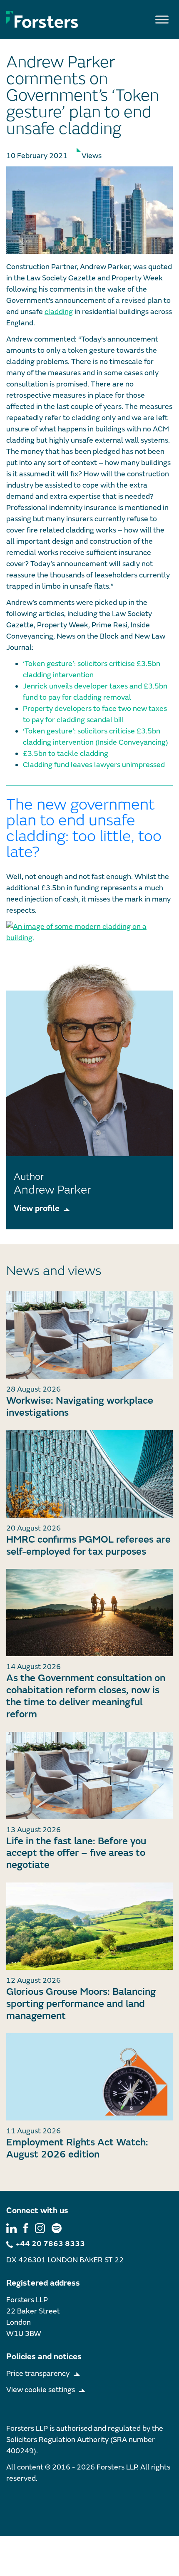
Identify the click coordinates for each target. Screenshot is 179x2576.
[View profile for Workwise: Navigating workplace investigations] (89, 1335)
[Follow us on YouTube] (57, 2228)
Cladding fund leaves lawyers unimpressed (94, 765)
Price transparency (38, 2374)
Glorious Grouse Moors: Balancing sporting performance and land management (81, 2004)
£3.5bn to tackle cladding (66, 754)
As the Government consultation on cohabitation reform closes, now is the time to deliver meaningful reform (86, 1696)
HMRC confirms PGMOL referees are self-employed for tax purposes (88, 1546)
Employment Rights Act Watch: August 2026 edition (77, 2148)
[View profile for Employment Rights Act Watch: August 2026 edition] (89, 2077)
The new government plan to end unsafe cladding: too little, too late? (84, 829)
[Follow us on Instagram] (40, 2228)
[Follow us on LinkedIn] (11, 2228)
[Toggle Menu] (162, 19)
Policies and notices (44, 2357)
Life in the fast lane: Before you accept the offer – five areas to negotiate (76, 1853)
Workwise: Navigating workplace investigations (80, 1407)
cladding (59, 312)
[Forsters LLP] (42, 19)
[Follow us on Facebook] (26, 2228)
